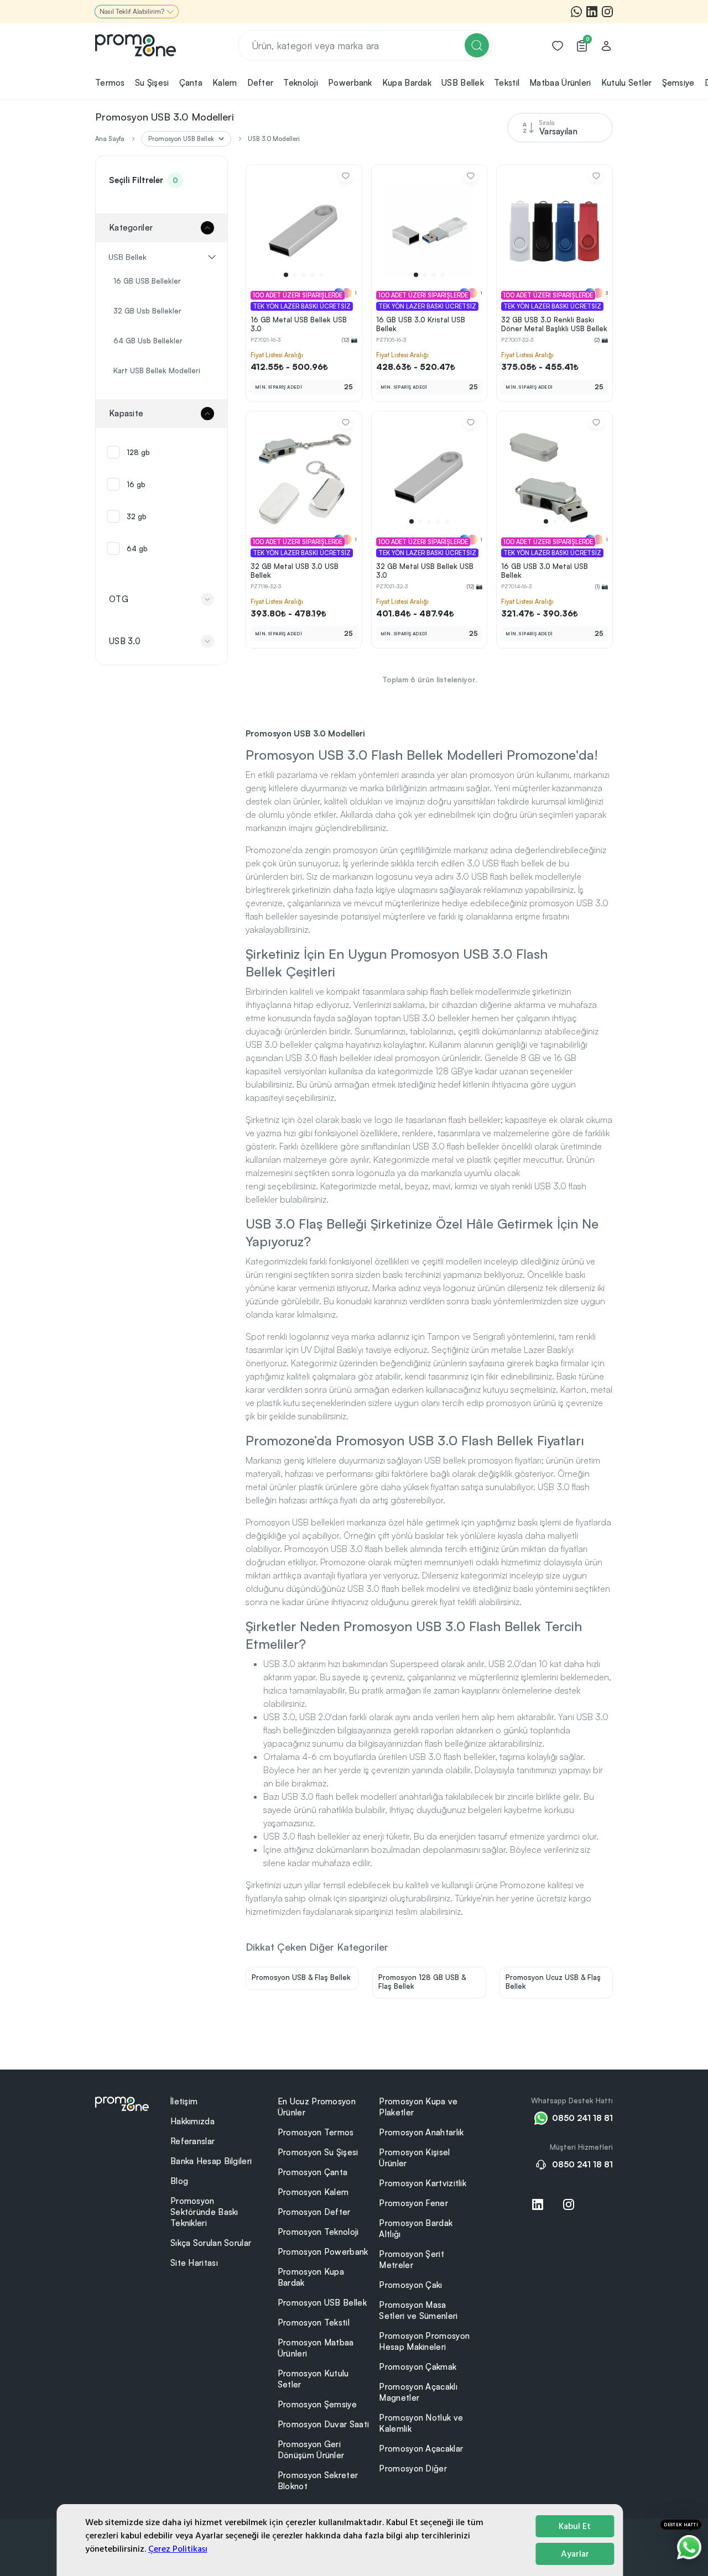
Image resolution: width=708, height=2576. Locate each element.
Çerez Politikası (178, 2549)
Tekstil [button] (507, 83)
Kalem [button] (225, 83)
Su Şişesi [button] (152, 83)
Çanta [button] (191, 83)
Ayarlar (575, 2554)
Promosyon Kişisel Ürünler (414, 2158)
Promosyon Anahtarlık (421, 2132)
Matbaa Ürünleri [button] (560, 83)
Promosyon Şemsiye (317, 2404)
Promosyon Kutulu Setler (313, 2379)
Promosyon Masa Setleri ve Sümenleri (418, 2310)
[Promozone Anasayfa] (136, 45)
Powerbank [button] (350, 83)
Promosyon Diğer (413, 2468)
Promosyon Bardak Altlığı (416, 2228)
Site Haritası (194, 2263)
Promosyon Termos (316, 2132)
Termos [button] (110, 83)
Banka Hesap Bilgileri (211, 2161)
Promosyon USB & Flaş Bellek (301, 1977)
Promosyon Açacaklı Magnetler (418, 2392)
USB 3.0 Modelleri (274, 139)
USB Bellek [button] (463, 83)
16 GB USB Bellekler (147, 281)
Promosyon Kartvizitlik (423, 2183)
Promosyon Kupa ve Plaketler (418, 2107)
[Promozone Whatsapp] (576, 12)
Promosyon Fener (413, 2203)
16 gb (136, 484)
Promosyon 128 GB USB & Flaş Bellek (422, 1982)
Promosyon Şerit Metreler (412, 2259)
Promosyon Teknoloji (318, 2232)
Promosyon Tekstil (314, 2322)
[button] (286, 275)
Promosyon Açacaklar (421, 2449)
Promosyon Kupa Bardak (311, 2277)
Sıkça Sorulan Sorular (211, 2243)
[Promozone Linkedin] (592, 12)
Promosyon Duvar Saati (323, 2424)
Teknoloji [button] (301, 83)
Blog (179, 2181)
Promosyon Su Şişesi (318, 2152)
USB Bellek (127, 257)
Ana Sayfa (110, 139)
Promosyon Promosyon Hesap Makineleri (424, 2341)
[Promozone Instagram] (607, 12)
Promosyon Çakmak (418, 2367)
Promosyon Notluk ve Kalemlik (421, 2423)
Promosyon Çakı (410, 2285)
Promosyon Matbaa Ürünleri (316, 2348)
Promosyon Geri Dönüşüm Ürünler (311, 2450)
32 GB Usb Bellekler (147, 311)
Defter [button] (261, 83)
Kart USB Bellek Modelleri (157, 370)
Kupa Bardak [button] (407, 83)
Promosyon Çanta (313, 2172)
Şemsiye (678, 83)
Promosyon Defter (314, 2212)
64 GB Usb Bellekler (148, 341)
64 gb (137, 548)
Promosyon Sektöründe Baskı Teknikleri (204, 2212)
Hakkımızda (192, 2121)
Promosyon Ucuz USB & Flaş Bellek (553, 1982)
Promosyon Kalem (313, 2192)
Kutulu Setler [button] (627, 83)
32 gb (137, 516)
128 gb (138, 452)
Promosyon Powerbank (323, 2252)
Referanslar (192, 2141)
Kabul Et (575, 2526)
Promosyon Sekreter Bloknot (318, 2481)
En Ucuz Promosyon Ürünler (317, 2107)
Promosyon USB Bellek (322, 2303)
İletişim (184, 2101)
